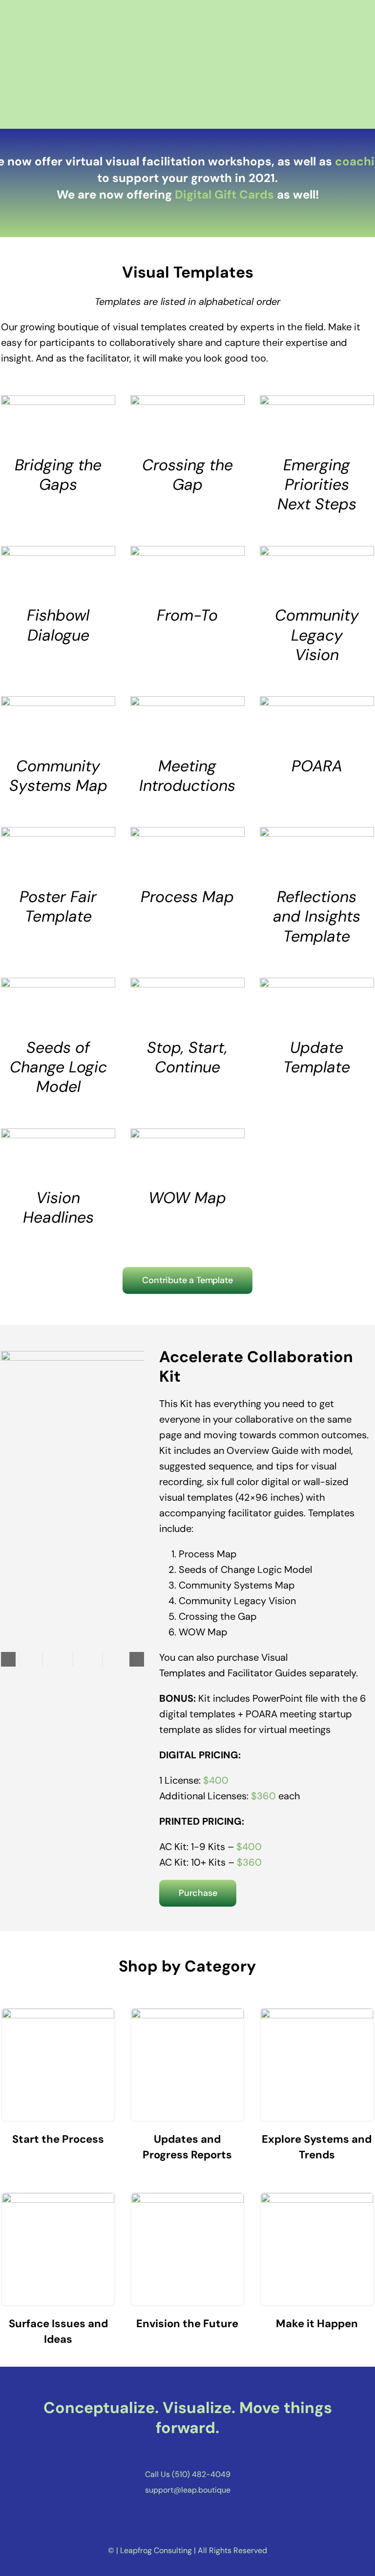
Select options (44, 423)
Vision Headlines (58, 1207)
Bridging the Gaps (58, 475)
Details (85, 423)
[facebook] (170, 2454)
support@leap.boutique (188, 2490)
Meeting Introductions (187, 776)
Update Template (317, 1057)
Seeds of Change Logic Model (58, 1067)
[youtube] (205, 2454)
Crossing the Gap (187, 475)
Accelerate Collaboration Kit (256, 1367)
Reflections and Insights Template (317, 916)
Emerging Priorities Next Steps (317, 485)
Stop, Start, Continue (187, 1057)
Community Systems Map (58, 776)
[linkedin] (187, 2454)
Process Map (187, 897)
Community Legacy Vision (317, 635)
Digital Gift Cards (224, 194)
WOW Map (187, 1198)
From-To (187, 615)
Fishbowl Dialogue (58, 625)
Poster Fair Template (58, 906)
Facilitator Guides (267, 1673)
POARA (317, 766)
